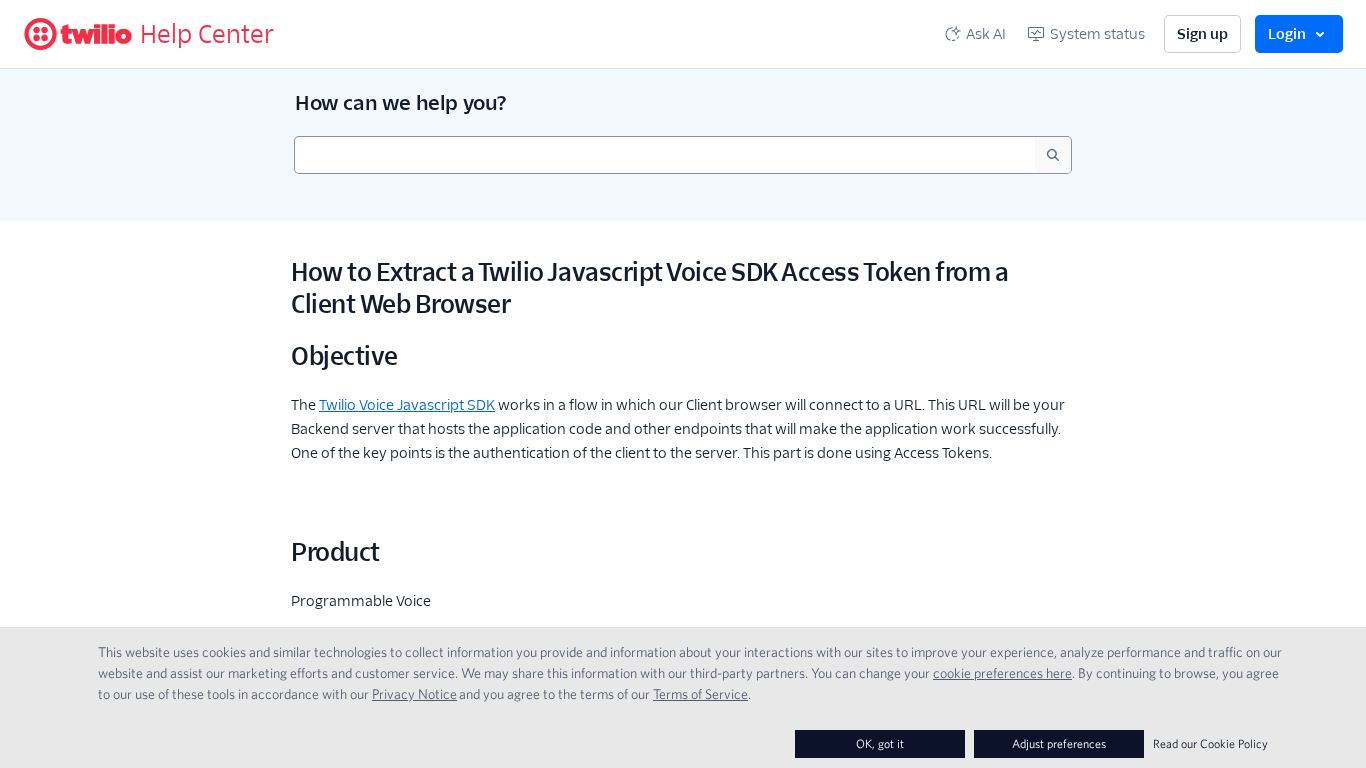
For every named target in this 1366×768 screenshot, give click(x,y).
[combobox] (665, 155)
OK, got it (880, 743)
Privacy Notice (414, 694)
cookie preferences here (1002, 673)
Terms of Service (700, 694)
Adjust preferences (1059, 743)
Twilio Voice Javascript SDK (407, 405)
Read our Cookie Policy (1210, 743)
